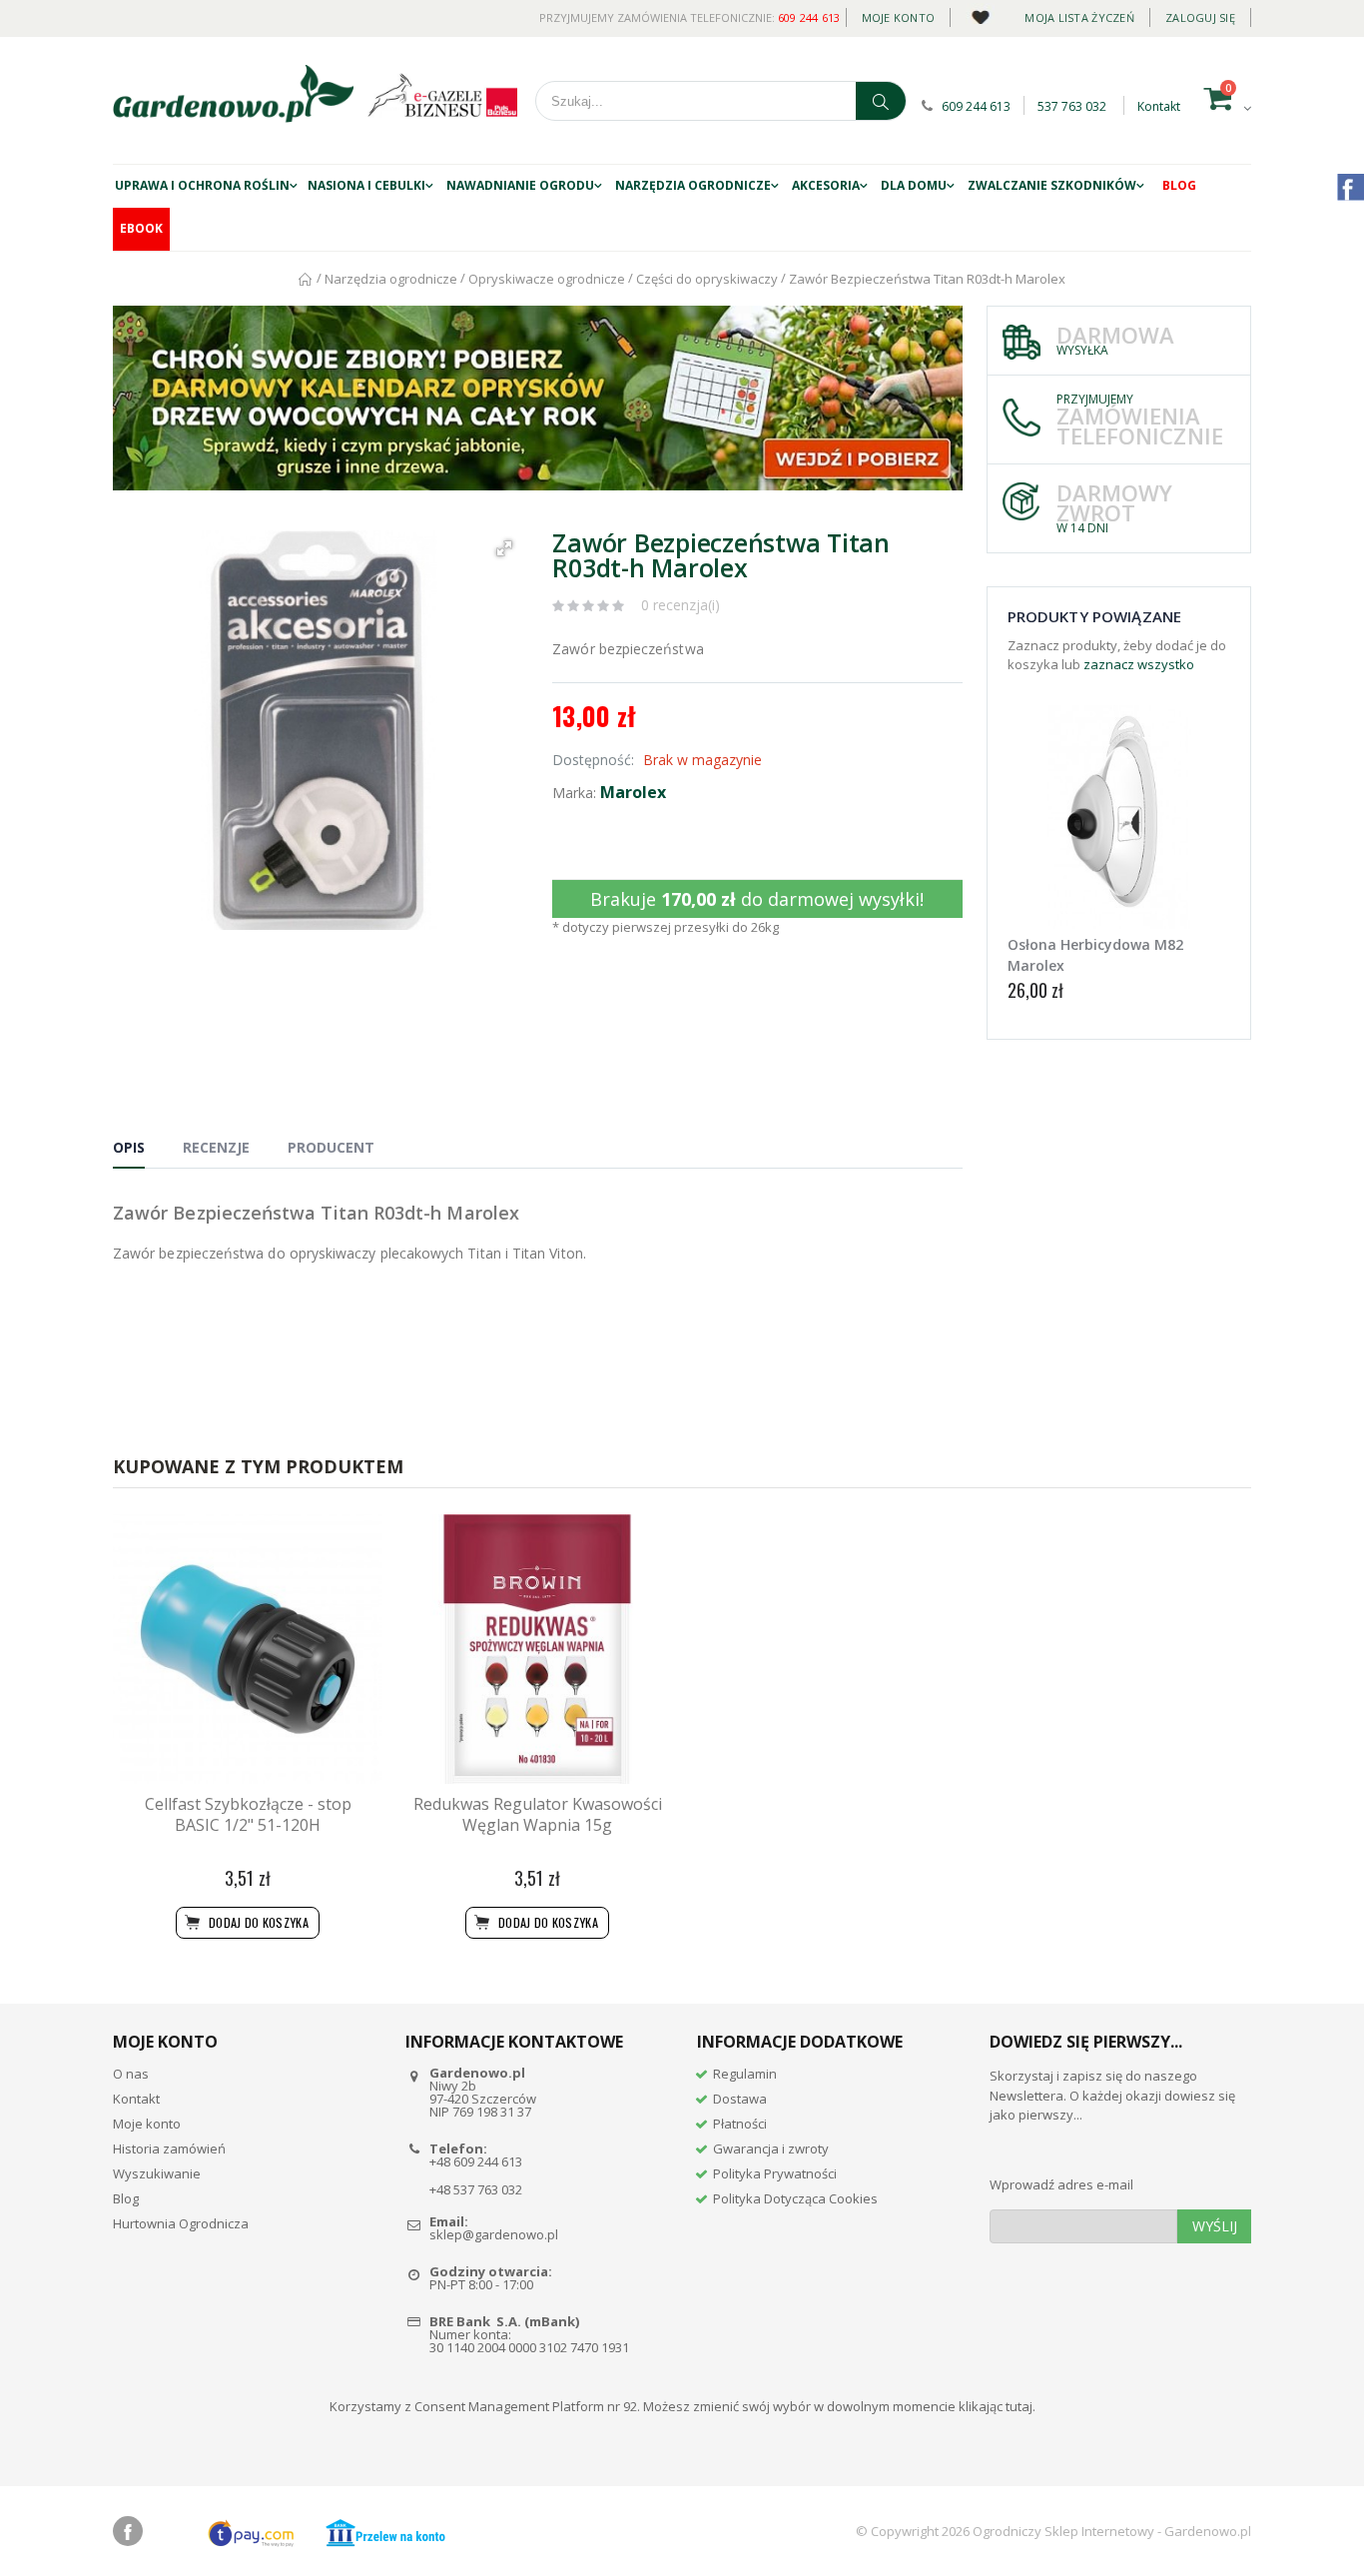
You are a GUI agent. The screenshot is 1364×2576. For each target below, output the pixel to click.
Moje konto (899, 17)
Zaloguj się (1200, 17)
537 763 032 (1072, 106)
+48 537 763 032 (476, 2189)
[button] (504, 548)
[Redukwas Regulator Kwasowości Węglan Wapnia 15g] (537, 1649)
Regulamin (745, 2074)
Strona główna (306, 279)
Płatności (740, 2124)
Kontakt (1159, 106)
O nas (131, 2074)
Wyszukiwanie (157, 2173)
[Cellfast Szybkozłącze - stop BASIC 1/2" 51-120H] (248, 1649)
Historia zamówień (169, 2148)
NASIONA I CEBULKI (366, 185)
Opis (129, 1147)
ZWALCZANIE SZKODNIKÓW (1052, 185)
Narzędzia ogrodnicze (693, 185)
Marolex (633, 792)
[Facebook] (128, 2531)
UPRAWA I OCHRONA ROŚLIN (202, 185)
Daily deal (980, 13)
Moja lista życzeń (1079, 17)
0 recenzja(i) (681, 605)
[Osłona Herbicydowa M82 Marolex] (1119, 817)
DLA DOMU (914, 185)
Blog (1179, 185)
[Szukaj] (881, 101)
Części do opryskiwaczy (707, 279)
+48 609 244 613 (476, 2161)
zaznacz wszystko (1139, 664)
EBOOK (141, 228)
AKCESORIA (826, 185)
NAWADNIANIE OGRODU (520, 185)
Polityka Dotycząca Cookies (795, 2198)
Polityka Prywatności (775, 2173)
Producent (331, 1147)
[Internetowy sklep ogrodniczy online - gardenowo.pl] (233, 94)
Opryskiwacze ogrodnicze (547, 279)
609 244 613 (809, 17)
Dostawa (740, 2099)
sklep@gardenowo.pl (494, 2234)
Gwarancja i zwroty (771, 2148)
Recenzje (216, 1147)
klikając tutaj (996, 2406)
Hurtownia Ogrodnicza (181, 2223)
